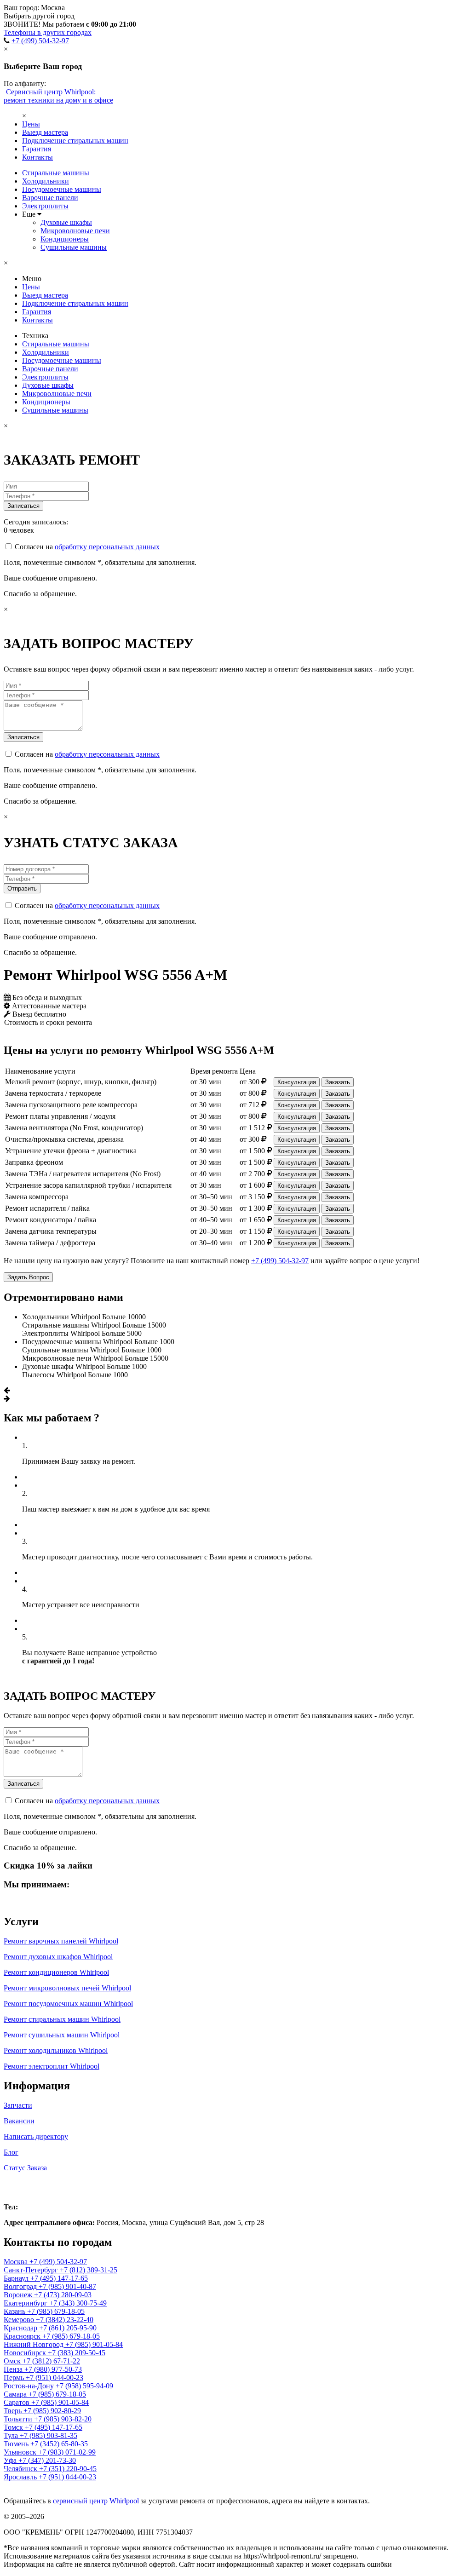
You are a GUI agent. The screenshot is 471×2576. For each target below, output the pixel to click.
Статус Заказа (25, 2168)
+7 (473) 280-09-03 (63, 2295)
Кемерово (20, 2320)
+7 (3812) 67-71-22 (51, 2361)
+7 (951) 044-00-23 (55, 2378)
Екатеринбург (26, 2303)
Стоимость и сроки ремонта (48, 1022)
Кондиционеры (65, 239)
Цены (31, 124)
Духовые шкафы (66, 222)
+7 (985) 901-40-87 (67, 2286)
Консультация (297, 1082)
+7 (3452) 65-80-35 (59, 2444)
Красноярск (23, 2336)
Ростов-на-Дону (30, 2386)
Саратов (17, 2402)
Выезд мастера (45, 132)
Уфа (11, 2460)
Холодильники (46, 181)
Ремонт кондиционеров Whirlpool (56, 1972)
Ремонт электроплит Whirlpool (52, 2066)
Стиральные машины (56, 173)
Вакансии (19, 2121)
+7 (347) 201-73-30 (47, 2460)
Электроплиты (45, 206)
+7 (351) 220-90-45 (68, 2469)
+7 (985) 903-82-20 (63, 2419)
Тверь (14, 2411)
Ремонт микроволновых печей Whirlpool (67, 1988)
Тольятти (19, 2419)
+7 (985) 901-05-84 (94, 2344)
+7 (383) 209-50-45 (77, 2353)
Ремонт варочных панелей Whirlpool (61, 1941)
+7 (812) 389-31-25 (89, 2270)
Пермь (15, 2378)
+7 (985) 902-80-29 (52, 2411)
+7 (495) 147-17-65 (59, 2278)
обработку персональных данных (107, 547)
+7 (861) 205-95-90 (68, 2328)
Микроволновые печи (75, 231)
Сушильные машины (74, 247)
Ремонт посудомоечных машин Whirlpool (68, 2004)
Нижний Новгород (34, 2344)
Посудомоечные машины (62, 189)
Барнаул (17, 2278)
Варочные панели (50, 198)
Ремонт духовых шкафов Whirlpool (58, 1957)
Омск (13, 2361)
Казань (15, 2311)
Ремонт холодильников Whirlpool (56, 2050)
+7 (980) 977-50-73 (53, 2369)
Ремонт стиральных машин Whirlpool (62, 2019)
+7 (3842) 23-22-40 (65, 2320)
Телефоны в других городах (48, 32)
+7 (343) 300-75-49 (78, 2303)
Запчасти (18, 2105)
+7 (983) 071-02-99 (67, 2452)
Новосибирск (26, 2353)
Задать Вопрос (28, 1277)
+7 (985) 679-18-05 (56, 2311)
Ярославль (21, 2477)
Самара (16, 2394)
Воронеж (19, 2295)
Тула (12, 2435)
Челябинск (21, 2469)
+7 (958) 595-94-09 (84, 2386)
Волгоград (21, 2286)
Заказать (338, 1082)
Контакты (37, 157)
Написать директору (36, 2136)
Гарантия (37, 149)
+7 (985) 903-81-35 (49, 2435)
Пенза (14, 2369)
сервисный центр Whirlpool (96, 2501)
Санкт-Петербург (32, 2270)
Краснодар (21, 2328)
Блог (11, 2152)
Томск (14, 2427)
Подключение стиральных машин (75, 141)
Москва (23, 2187)
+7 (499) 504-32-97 (40, 41)
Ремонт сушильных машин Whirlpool (62, 2035)
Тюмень (17, 2444)
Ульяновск (21, 2452)
